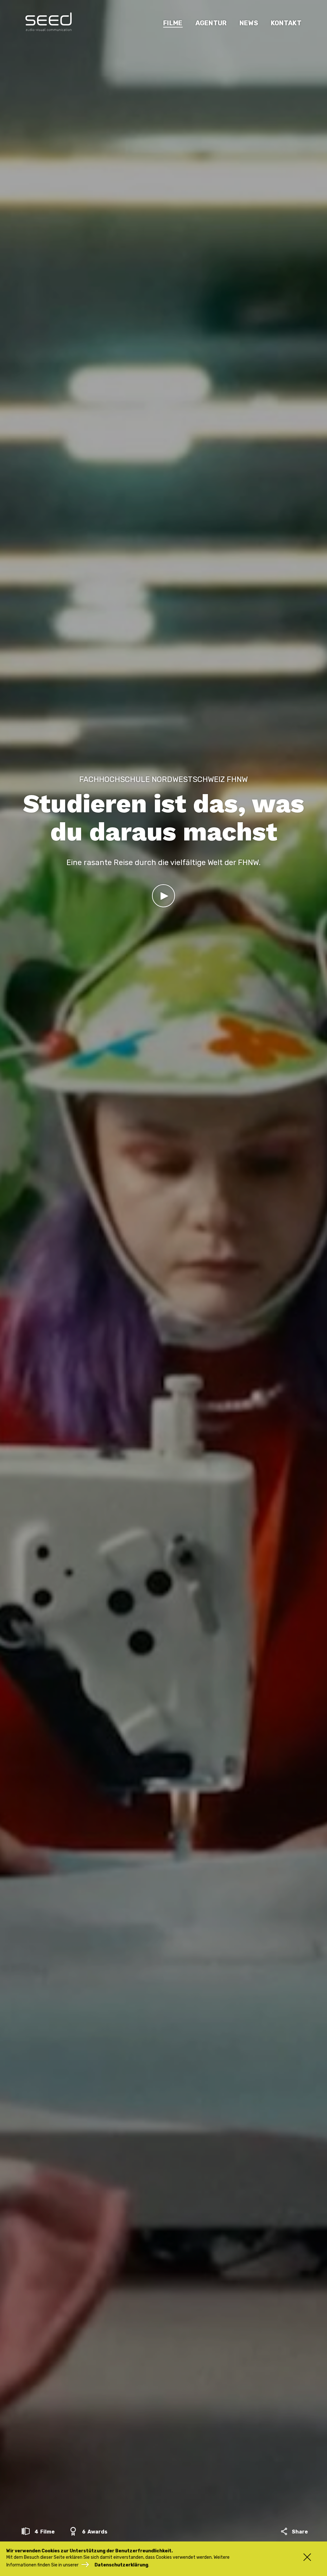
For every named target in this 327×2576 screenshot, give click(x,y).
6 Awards (94, 2532)
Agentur (211, 23)
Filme (173, 23)
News (249, 23)
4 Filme (44, 2532)
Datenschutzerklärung (121, 2565)
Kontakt (286, 23)
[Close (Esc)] (304, 2557)
